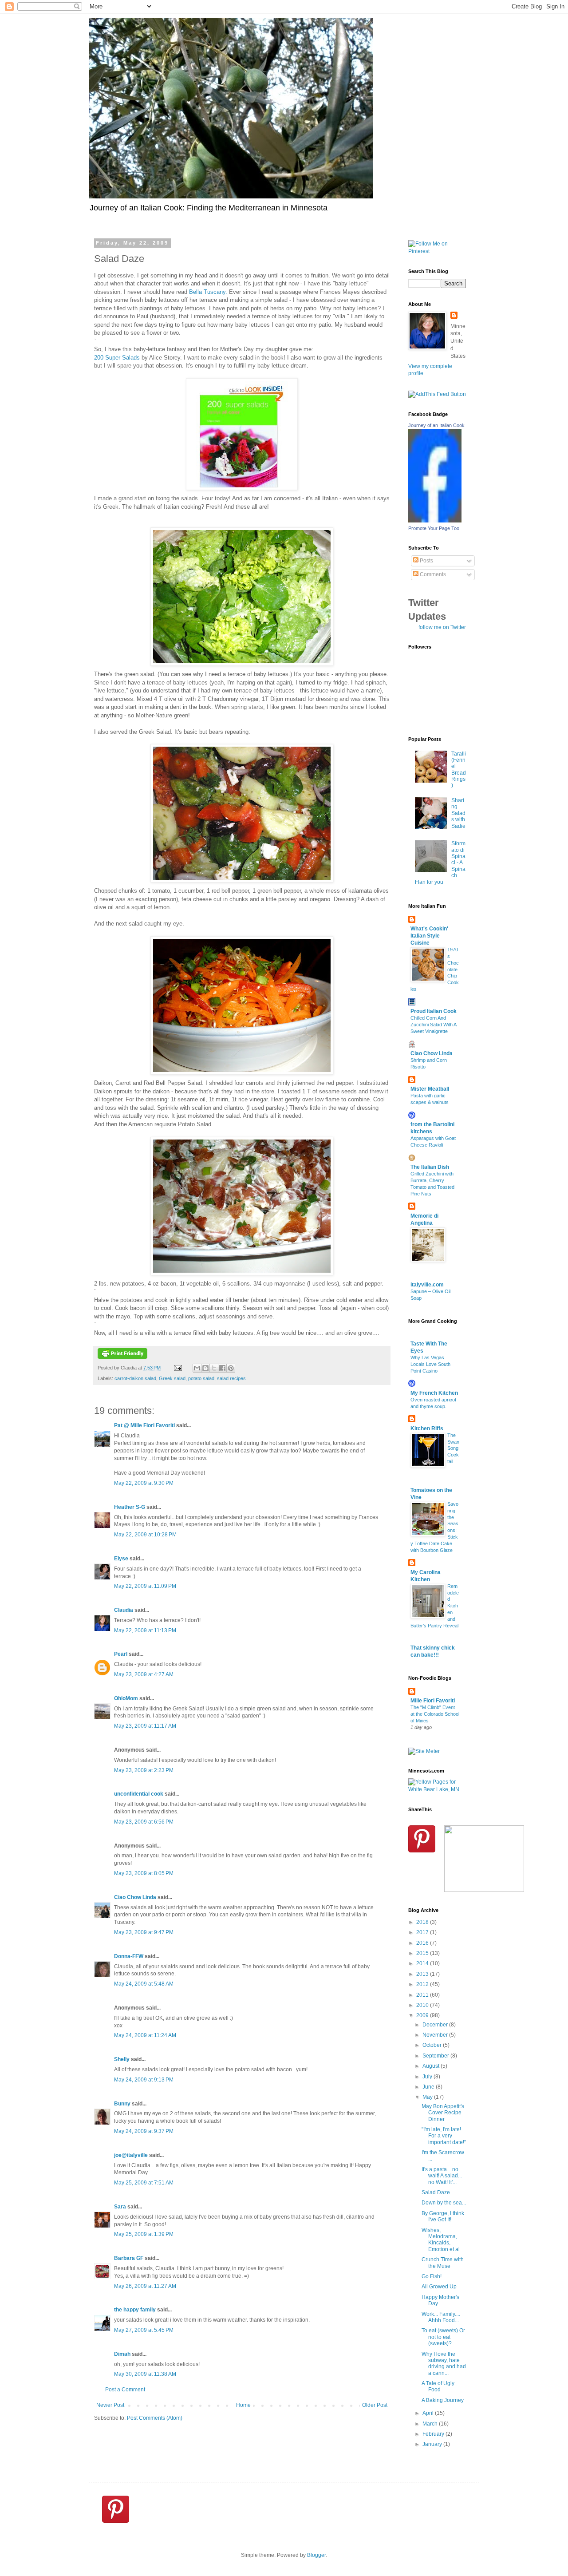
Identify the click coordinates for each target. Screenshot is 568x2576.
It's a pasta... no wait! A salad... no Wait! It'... (442, 2176)
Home (243, 2405)
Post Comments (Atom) (155, 2418)
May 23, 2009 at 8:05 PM (144, 1873)
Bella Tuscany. (208, 292)
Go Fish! (432, 2276)
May (428, 2097)
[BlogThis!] (205, 1368)
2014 (423, 1963)
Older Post (375, 2405)
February (434, 2434)
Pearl (121, 1654)
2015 (423, 1953)
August (432, 2066)
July (428, 2077)
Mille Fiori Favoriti (433, 1701)
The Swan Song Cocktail (453, 1448)
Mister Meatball (430, 1089)
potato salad (201, 1378)
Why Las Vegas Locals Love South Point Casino (430, 1364)
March (431, 2424)
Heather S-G (130, 1507)
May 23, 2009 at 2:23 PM (144, 1770)
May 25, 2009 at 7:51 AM (144, 2183)
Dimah (122, 2354)
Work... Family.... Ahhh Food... (441, 2317)
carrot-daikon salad (135, 1378)
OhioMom (126, 1698)
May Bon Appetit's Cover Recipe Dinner (443, 2113)
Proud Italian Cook (434, 1011)
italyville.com (427, 1285)
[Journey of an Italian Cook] (435, 521)
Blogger (316, 2555)
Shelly (122, 2059)
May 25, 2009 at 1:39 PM (144, 2234)
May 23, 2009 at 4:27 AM (144, 1674)
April (429, 2413)
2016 (423, 1943)
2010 (423, 2005)
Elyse (121, 1559)
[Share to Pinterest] (231, 1368)
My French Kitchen (434, 1393)
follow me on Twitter (442, 627)
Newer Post (110, 2405)
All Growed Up (439, 2287)
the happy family (135, 2310)
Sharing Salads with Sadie (458, 813)
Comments (432, 574)
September (436, 2056)
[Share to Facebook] (222, 1368)
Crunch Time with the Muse (443, 2263)
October (433, 2045)
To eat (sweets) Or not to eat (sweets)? (443, 2337)
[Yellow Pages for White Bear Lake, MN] (437, 1789)
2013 (423, 1974)
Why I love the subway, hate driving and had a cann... (444, 2364)
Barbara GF (129, 2258)
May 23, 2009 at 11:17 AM (145, 1726)
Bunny (122, 2104)
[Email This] (197, 1368)
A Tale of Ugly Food (438, 2386)
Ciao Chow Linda (135, 1897)
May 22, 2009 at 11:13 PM (145, 1630)
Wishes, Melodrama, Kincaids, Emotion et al (441, 2240)
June (429, 2087)
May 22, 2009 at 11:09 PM (145, 1586)
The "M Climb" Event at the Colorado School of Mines (435, 1714)
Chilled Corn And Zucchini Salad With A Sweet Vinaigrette (433, 1025)
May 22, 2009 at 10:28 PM (145, 1535)
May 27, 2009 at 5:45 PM (144, 2330)
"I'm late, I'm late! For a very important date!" (444, 2136)
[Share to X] (214, 1368)
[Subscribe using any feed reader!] (437, 394)
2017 (423, 1932)
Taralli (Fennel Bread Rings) (459, 770)
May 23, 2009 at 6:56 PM (144, 1822)
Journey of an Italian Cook (436, 425)
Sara (120, 2207)
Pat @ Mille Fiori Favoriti (144, 1425)
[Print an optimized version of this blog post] (122, 1357)
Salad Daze (436, 2192)
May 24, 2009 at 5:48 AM (144, 1984)
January (433, 2444)
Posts (426, 561)
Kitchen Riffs (427, 1428)
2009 (423, 2015)
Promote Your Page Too (434, 528)
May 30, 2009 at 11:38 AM (145, 2374)
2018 (423, 1922)
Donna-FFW (129, 1956)
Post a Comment (125, 2390)
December (436, 2025)
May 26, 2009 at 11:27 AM (145, 2286)
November (436, 2035)
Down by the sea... (444, 2203)
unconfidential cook (139, 1794)
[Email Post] (177, 1368)
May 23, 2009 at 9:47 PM (144, 1932)
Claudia (124, 1610)
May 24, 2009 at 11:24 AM (145, 2035)
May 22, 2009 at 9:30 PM (144, 1483)
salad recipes (231, 1378)
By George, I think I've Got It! (443, 2216)
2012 (423, 1984)
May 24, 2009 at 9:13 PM (144, 2080)
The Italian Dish (430, 1167)
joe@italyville (131, 2155)
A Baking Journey (443, 2400)
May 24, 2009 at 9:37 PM (144, 2131)
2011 (423, 1995)
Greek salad (172, 1378)
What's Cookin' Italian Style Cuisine (429, 936)
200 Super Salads (117, 358)
